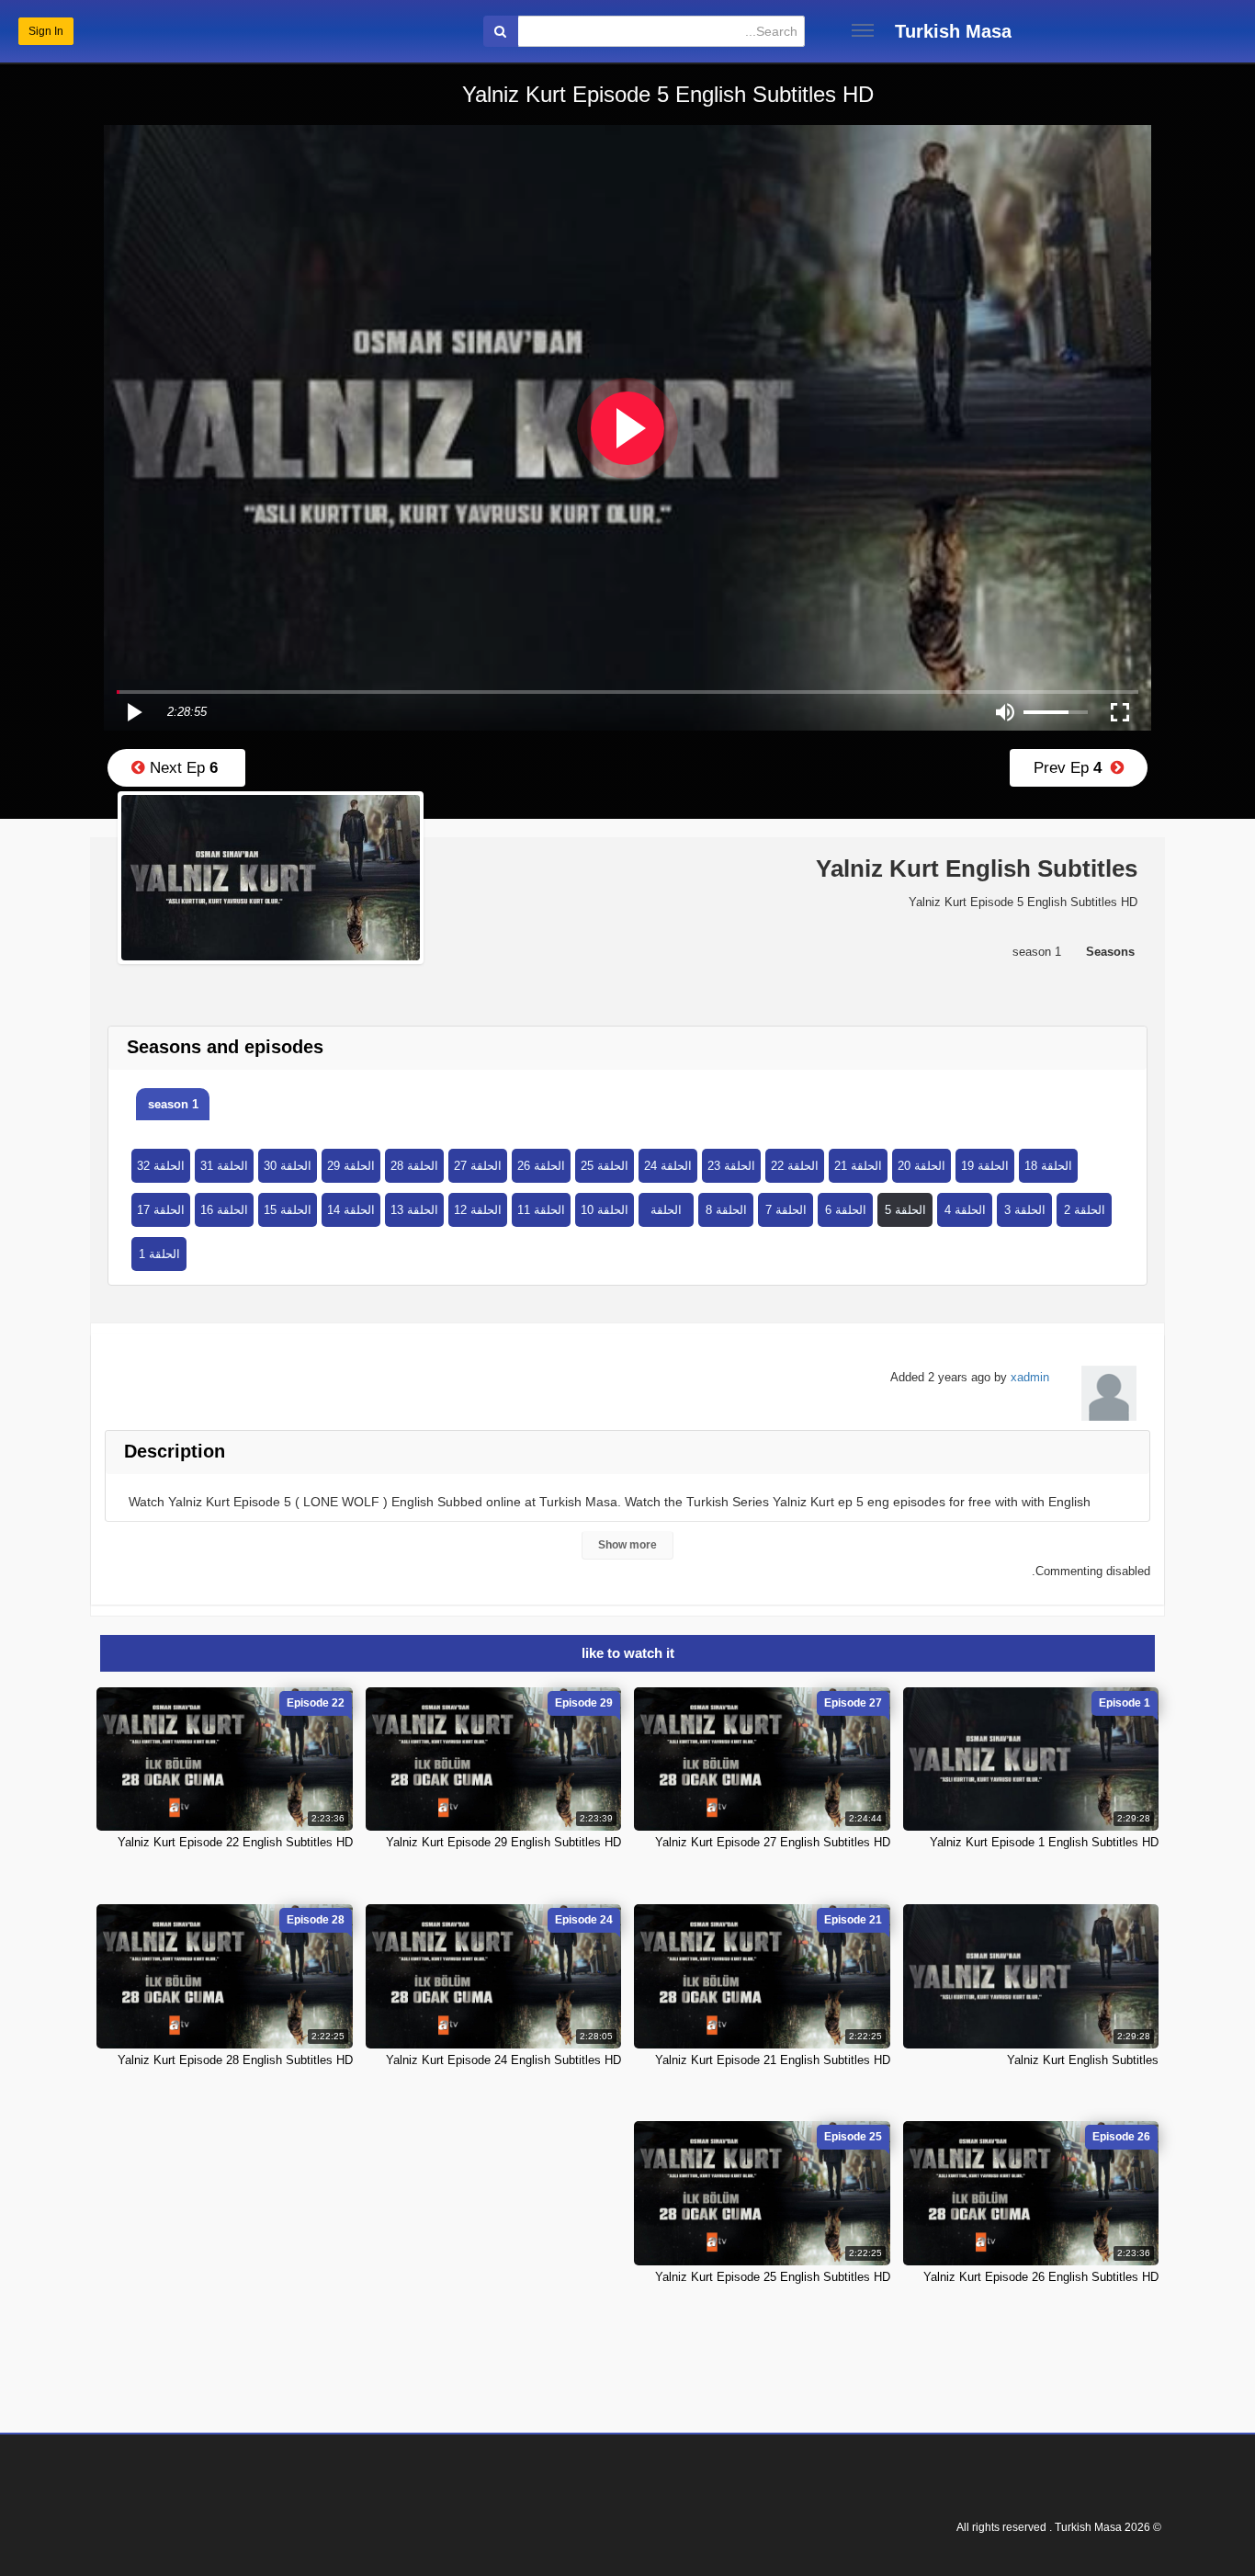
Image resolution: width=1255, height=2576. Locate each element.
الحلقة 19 (985, 1166)
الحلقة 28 (414, 1166)
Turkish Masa (953, 31)
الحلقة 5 (905, 1210)
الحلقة (666, 1210)
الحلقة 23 (731, 1166)
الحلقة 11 (541, 1210)
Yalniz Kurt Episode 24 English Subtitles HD (503, 2060)
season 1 (173, 1104)
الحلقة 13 (414, 1210)
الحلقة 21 (858, 1166)
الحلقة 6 (846, 1210)
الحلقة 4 (965, 1210)
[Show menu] (863, 30)
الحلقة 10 (605, 1210)
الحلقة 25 (605, 1166)
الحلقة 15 (288, 1210)
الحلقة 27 (478, 1166)
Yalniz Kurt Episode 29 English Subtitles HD (503, 1842)
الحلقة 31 (224, 1166)
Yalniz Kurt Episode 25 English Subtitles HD (773, 2277)
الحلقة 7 (786, 1210)
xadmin (1030, 1377)
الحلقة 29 (351, 1166)
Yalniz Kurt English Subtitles (1083, 2060)
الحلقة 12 (478, 1210)
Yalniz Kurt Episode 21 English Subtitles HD (773, 2060)
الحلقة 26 (541, 1166)
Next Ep (181, 768)
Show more (627, 1545)
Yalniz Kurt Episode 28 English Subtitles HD (235, 2060)
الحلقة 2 (1085, 1210)
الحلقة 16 (224, 1210)
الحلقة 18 (1048, 1166)
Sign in (46, 31)
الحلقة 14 (351, 1210)
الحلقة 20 (921, 1166)
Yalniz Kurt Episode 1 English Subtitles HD (1044, 1842)
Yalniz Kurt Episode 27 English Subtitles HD (773, 1842)
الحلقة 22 (795, 1166)
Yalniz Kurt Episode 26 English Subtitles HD (1041, 2277)
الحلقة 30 (288, 1166)
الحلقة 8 (726, 1210)
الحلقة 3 (1025, 1210)
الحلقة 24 (668, 1166)
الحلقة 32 (161, 1166)
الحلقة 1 (159, 1254)
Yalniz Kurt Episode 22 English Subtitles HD (235, 1842)
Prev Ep (1072, 768)
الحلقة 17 (161, 1210)
